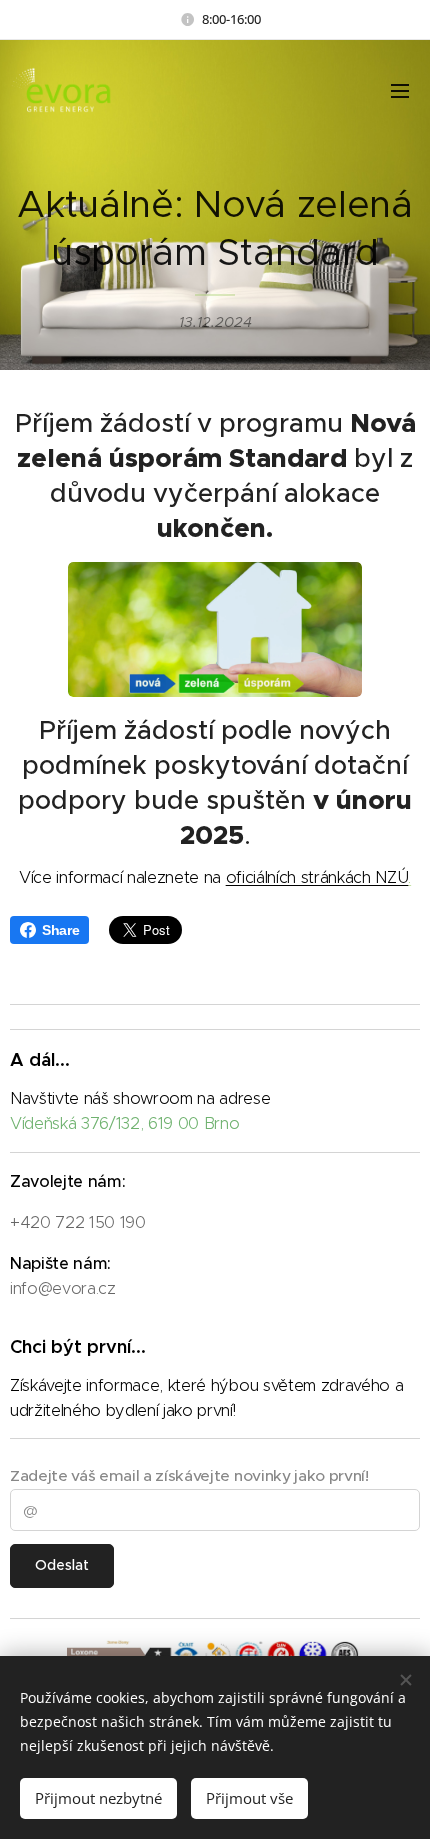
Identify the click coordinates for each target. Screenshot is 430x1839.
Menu (400, 90)
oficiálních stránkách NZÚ (317, 877)
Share (60, 930)
